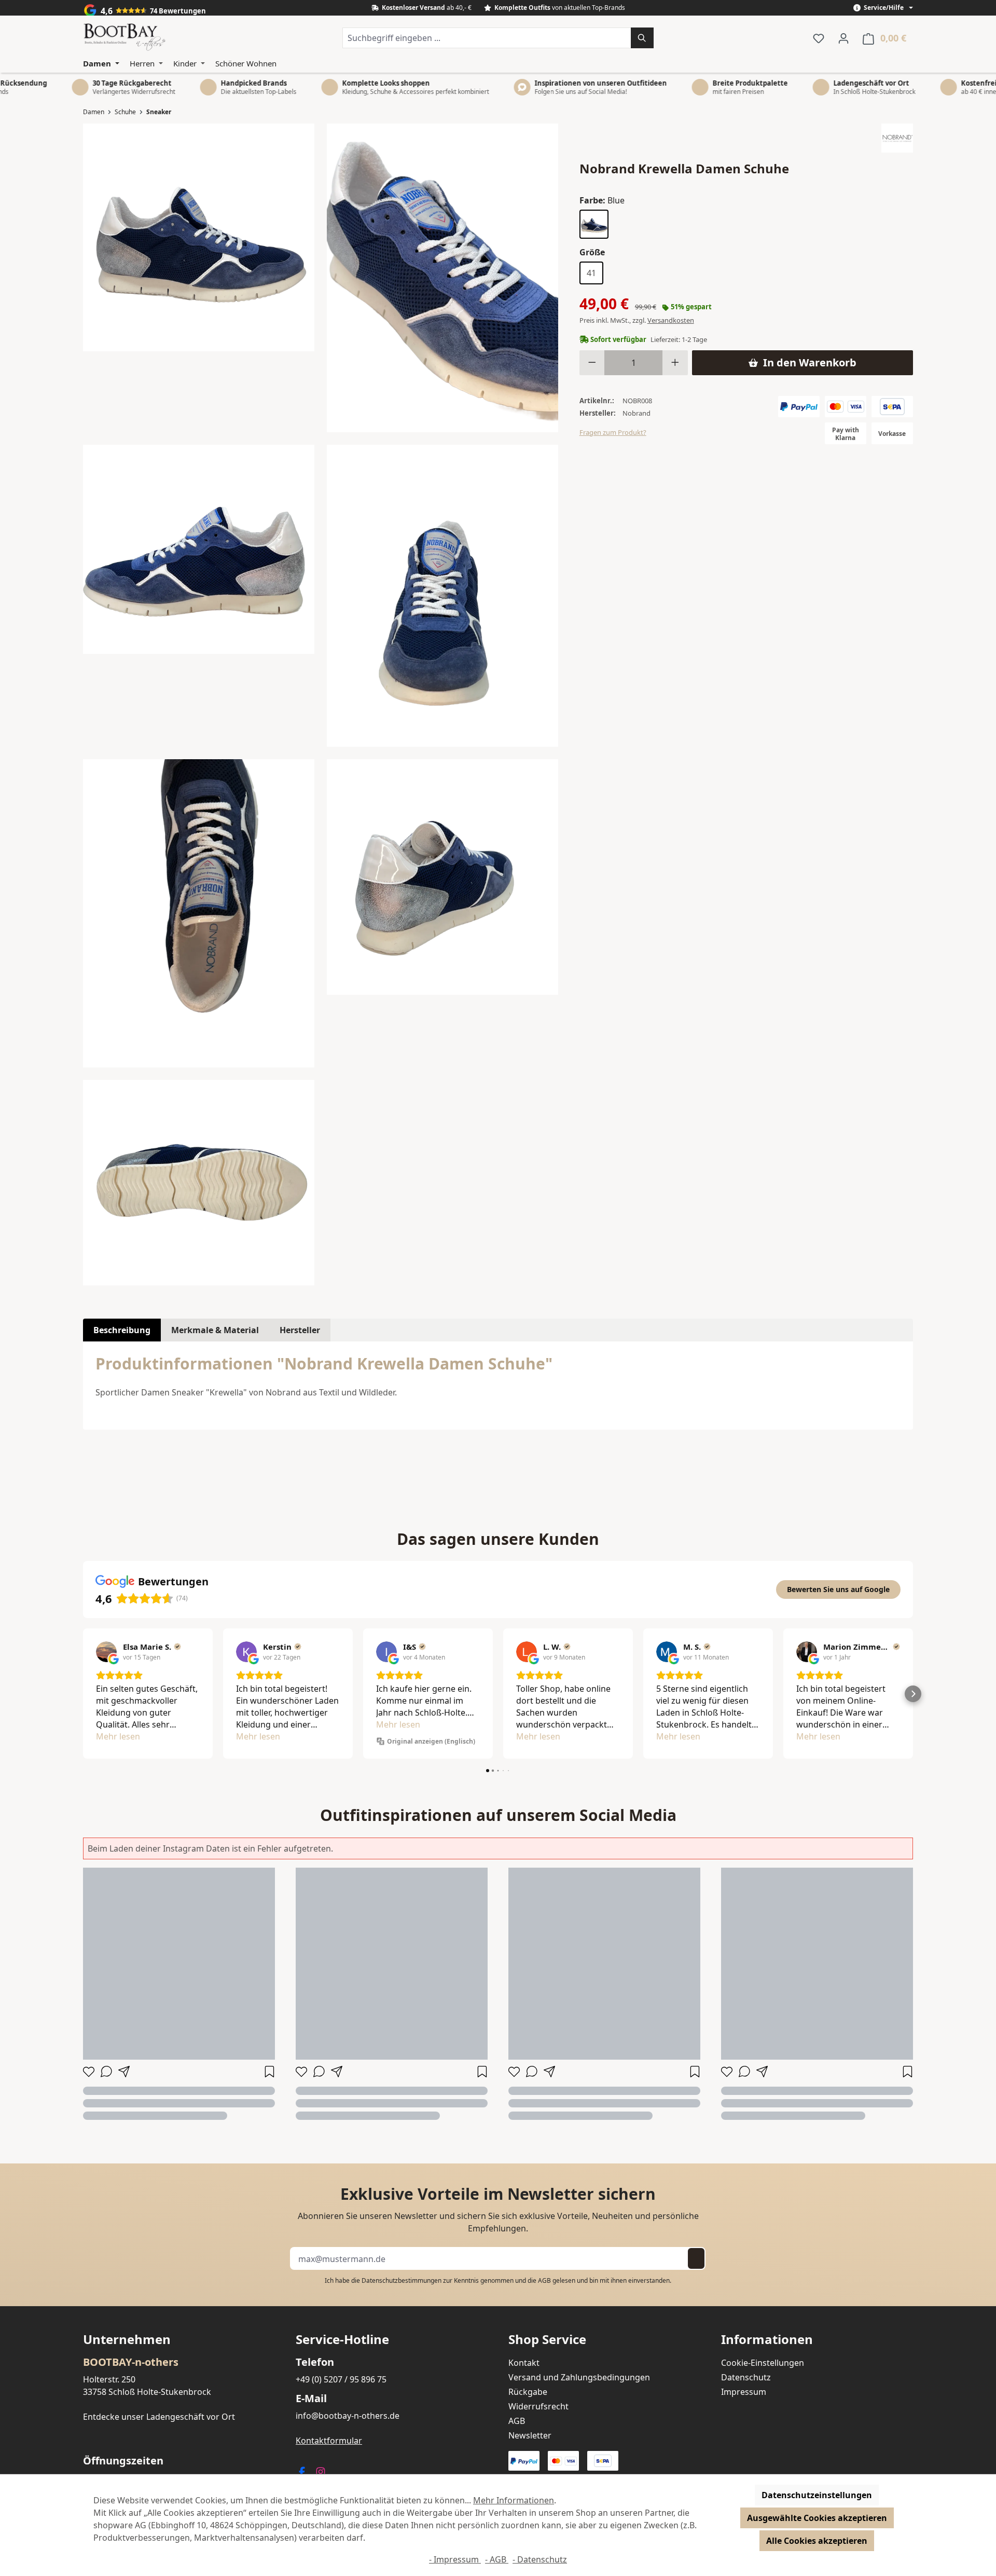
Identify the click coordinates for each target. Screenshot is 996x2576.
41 (591, 273)
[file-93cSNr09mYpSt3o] (442, 877)
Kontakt (524, 2363)
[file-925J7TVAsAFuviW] (199, 913)
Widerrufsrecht (538, 2406)
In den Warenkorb (810, 362)
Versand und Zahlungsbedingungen (579, 2377)
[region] (321, 704)
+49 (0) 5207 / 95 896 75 (341, 2379)
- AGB (497, 2559)
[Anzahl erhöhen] (675, 363)
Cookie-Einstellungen (763, 2363)
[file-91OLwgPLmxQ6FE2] (199, 549)
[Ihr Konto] (843, 38)
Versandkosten (671, 320)
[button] (83, 1694)
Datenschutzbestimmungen (402, 2280)
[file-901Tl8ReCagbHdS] (442, 596)
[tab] (122, 1330)
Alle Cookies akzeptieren (817, 2541)
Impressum (744, 2392)
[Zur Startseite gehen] (125, 38)
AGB (544, 2280)
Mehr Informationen (514, 2500)
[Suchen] (642, 38)
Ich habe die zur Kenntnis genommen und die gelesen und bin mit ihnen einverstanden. (498, 2280)
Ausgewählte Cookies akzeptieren (817, 2518)
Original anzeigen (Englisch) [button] (431, 1741)
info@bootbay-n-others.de (348, 2416)
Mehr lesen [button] (118, 1736)
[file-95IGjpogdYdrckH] (442, 278)
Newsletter (530, 2435)
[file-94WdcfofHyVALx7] (199, 1183)
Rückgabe (528, 2392)
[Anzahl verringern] (592, 363)
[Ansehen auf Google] (106, 1652)
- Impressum (455, 2559)
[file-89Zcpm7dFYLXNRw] (199, 237)
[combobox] (487, 38)
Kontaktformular (329, 2441)
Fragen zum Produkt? (613, 432)
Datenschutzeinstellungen (817, 2495)
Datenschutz (746, 2377)
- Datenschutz (540, 2559)
